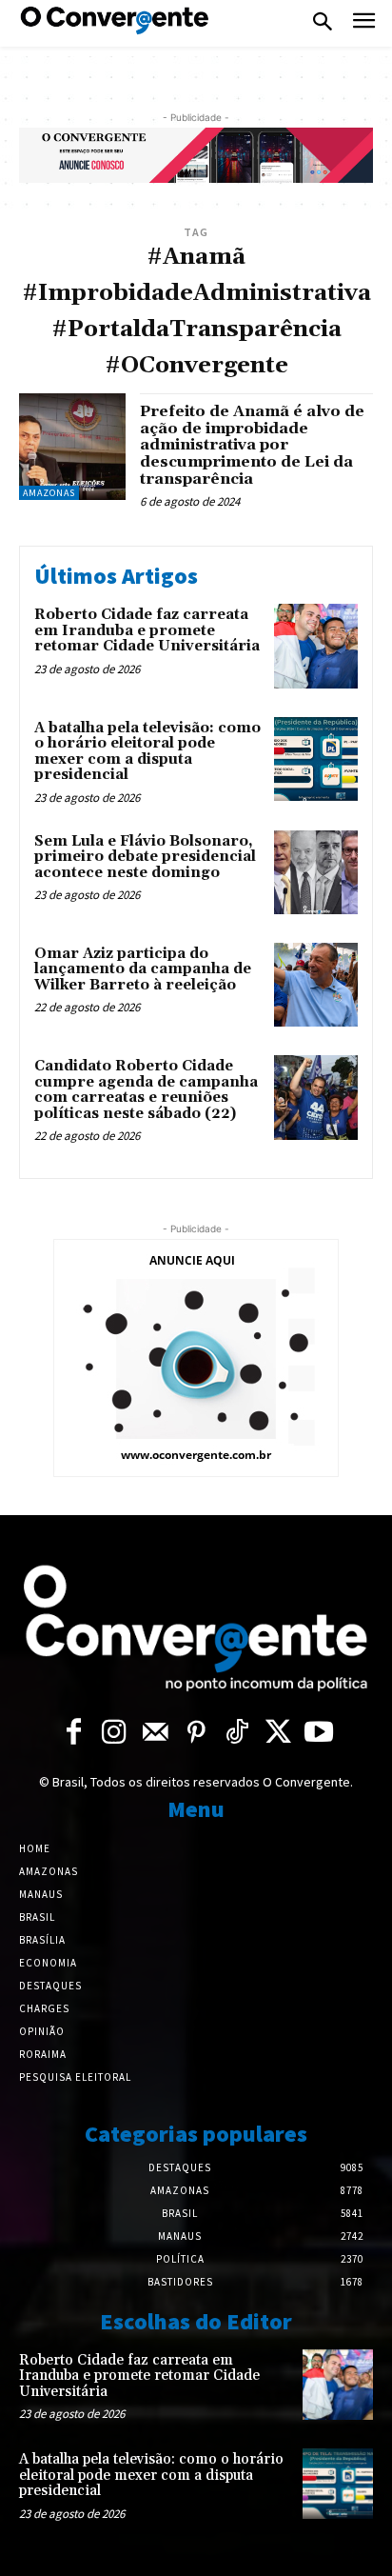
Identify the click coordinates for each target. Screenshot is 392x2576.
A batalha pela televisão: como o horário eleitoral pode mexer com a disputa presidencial (147, 752)
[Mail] (156, 1734)
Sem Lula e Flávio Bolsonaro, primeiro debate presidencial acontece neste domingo (145, 857)
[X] (278, 1734)
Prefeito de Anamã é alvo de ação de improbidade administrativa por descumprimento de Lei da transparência (252, 445)
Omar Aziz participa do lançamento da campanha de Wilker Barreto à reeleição (143, 969)
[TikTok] (237, 1734)
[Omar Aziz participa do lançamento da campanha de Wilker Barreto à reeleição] (316, 985)
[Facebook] (74, 1734)
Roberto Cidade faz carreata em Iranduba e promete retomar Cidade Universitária (147, 630)
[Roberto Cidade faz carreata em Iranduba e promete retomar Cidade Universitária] (316, 646)
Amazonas (49, 493)
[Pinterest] (196, 1734)
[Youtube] (319, 1734)
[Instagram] (115, 1734)
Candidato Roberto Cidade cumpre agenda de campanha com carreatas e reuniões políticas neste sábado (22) (146, 1090)
